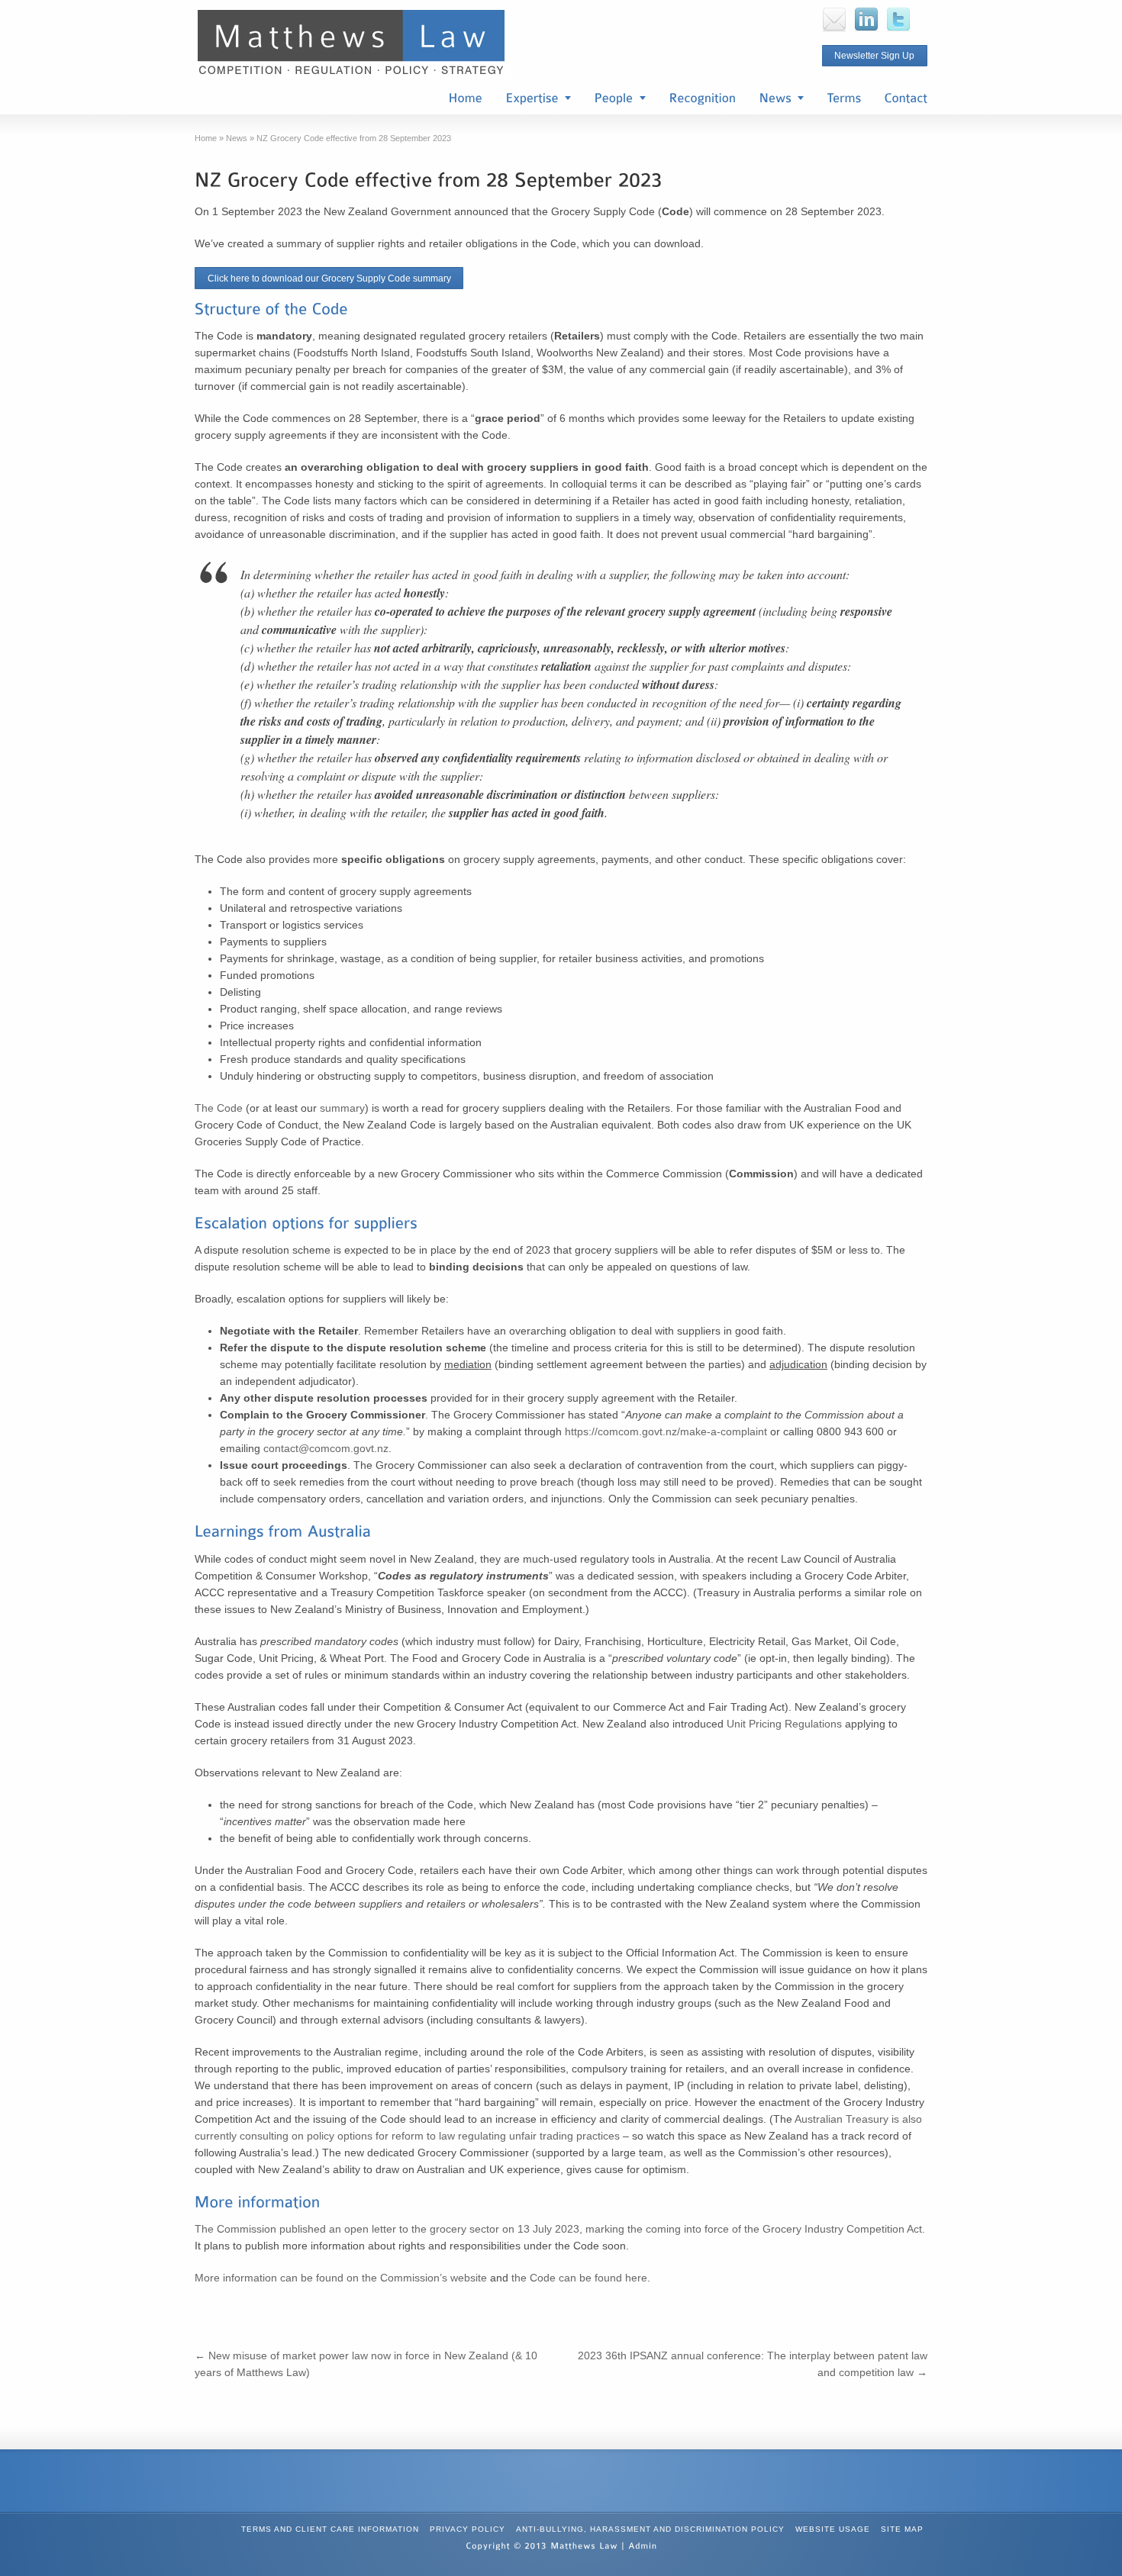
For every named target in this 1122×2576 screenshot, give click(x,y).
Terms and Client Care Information (330, 2529)
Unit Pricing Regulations (784, 1724)
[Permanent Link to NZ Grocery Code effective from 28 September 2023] (429, 178)
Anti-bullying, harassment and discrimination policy (650, 2529)
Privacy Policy (468, 2529)
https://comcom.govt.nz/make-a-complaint (666, 1431)
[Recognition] (702, 99)
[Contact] (906, 99)
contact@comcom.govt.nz (326, 1448)
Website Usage (833, 2529)
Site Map (902, 2529)
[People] (620, 99)
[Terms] (844, 99)
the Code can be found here (579, 2278)
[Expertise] (538, 99)
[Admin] (643, 2545)
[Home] (465, 99)
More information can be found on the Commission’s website (341, 2278)
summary (342, 1108)
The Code (219, 1108)
